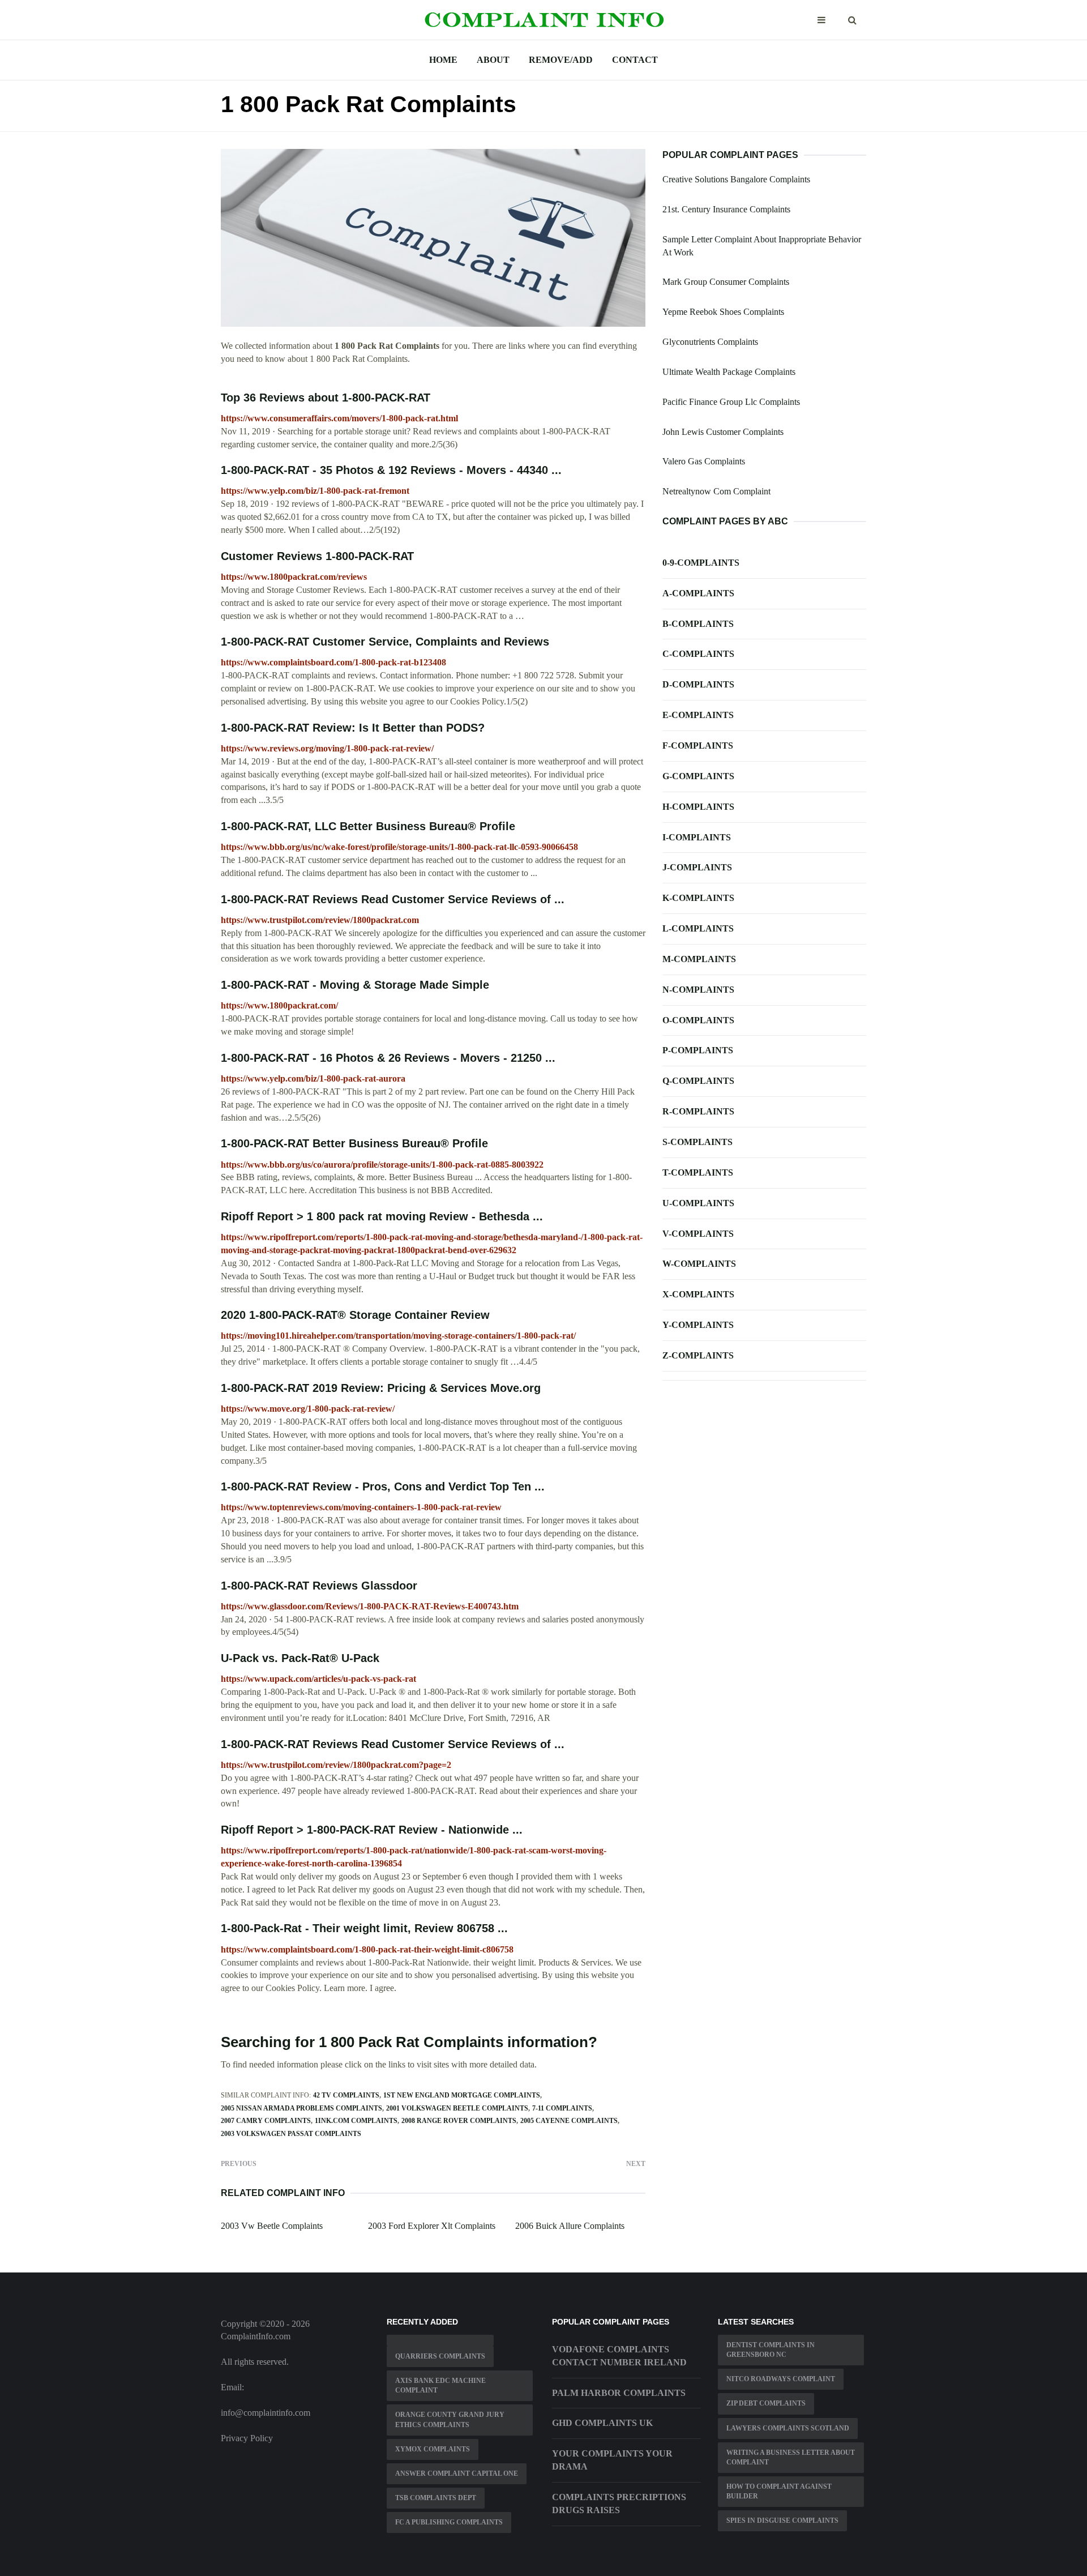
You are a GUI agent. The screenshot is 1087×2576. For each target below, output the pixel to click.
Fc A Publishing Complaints (449, 2522)
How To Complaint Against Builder (779, 2491)
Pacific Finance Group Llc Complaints (731, 402)
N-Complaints (698, 990)
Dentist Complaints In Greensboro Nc (771, 2350)
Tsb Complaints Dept (436, 2498)
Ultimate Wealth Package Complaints (729, 372)
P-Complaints (698, 1050)
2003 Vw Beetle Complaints (272, 2226)
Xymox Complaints (433, 2449)
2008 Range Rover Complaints (459, 2121)
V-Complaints (698, 1234)
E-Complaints (698, 715)
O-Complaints (698, 1020)
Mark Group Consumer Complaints (726, 282)
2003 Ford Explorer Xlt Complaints (432, 2226)
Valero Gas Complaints (704, 461)
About (493, 60)
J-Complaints (697, 867)
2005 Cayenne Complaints (569, 2121)
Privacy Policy (247, 2438)
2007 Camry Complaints (266, 2121)
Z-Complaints (698, 1355)
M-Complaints (699, 959)
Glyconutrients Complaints (710, 342)
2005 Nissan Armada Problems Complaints (301, 2108)
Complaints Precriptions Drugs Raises (619, 2504)
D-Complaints (698, 684)
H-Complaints (698, 807)
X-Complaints (698, 1294)
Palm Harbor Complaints (619, 2393)
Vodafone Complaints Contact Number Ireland (619, 2356)
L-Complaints (698, 928)
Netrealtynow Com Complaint (716, 491)
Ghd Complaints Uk (602, 2423)
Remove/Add (561, 60)
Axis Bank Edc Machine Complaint (440, 2385)
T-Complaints (698, 1172)
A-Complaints (698, 593)
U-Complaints (698, 1203)
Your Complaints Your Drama (612, 2460)
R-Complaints (698, 1111)
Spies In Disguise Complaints (782, 2521)
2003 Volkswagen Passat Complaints (291, 2134)
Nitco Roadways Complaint (781, 2379)
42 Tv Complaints (346, 2095)
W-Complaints (699, 1264)
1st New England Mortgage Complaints (462, 2095)
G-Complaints (698, 776)
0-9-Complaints (701, 563)
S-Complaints (697, 1142)
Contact (635, 60)
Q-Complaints (698, 1081)
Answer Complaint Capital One (457, 2474)
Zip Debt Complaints (766, 2403)
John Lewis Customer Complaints (723, 432)
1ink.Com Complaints (356, 2121)
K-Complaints (698, 898)
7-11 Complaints (562, 2108)
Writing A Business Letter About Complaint (791, 2457)
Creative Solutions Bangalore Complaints (736, 179)
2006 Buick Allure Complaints (570, 2226)
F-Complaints (698, 746)
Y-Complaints (698, 1325)
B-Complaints (698, 624)
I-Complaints (697, 837)
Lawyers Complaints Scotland (788, 2428)
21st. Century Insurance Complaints (726, 209)
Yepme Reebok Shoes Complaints (723, 312)
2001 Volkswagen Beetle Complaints (457, 2108)
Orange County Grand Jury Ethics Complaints (450, 2419)
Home (443, 60)
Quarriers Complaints (440, 2356)
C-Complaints (698, 654)
